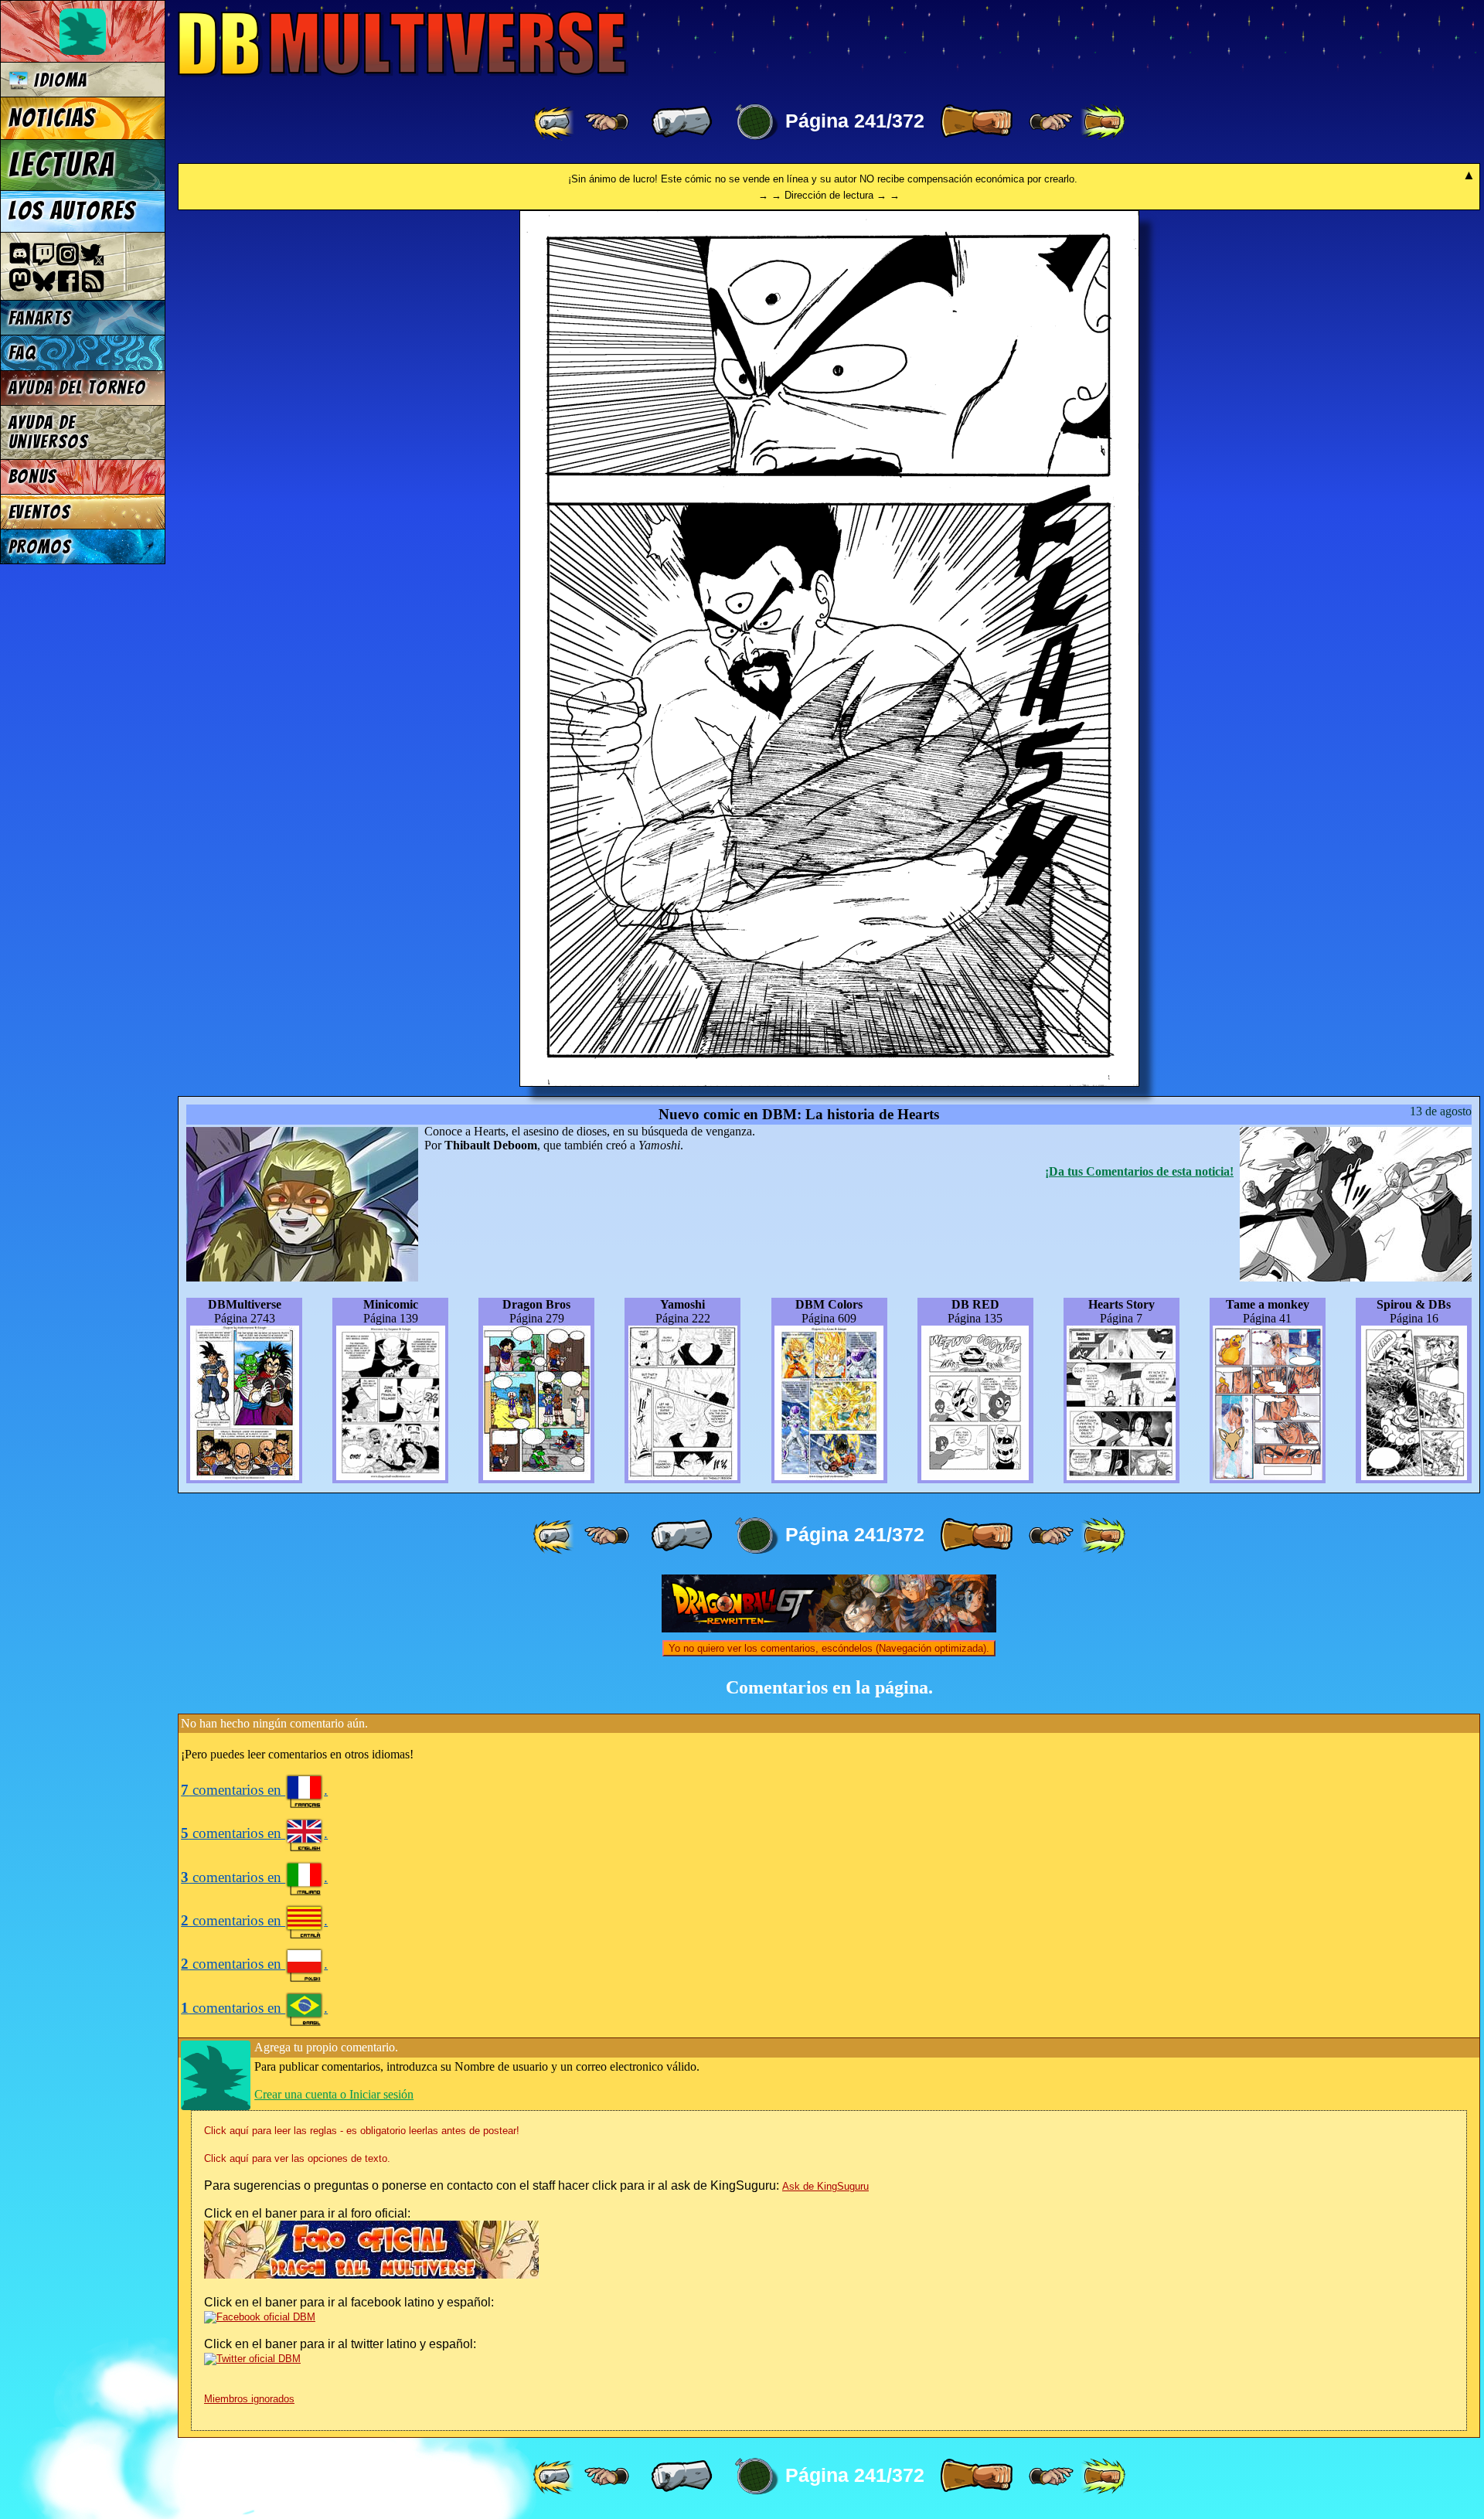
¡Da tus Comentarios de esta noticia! (1139, 1171)
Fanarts (40, 318)
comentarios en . (254, 1790)
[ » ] (976, 122)
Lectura (62, 165)
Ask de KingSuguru (825, 2186)
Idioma (58, 80)
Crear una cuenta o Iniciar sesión (334, 2094)
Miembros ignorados (249, 2399)
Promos (40, 547)
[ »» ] (1103, 122)
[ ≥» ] (1051, 122)
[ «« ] (555, 122)
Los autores (72, 211)
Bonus (33, 477)
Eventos (40, 512)
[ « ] (682, 122)
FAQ (22, 353)
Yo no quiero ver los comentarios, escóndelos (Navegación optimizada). (829, 1648)
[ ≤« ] (607, 122)
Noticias (52, 118)
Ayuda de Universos (49, 432)
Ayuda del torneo (77, 388)
